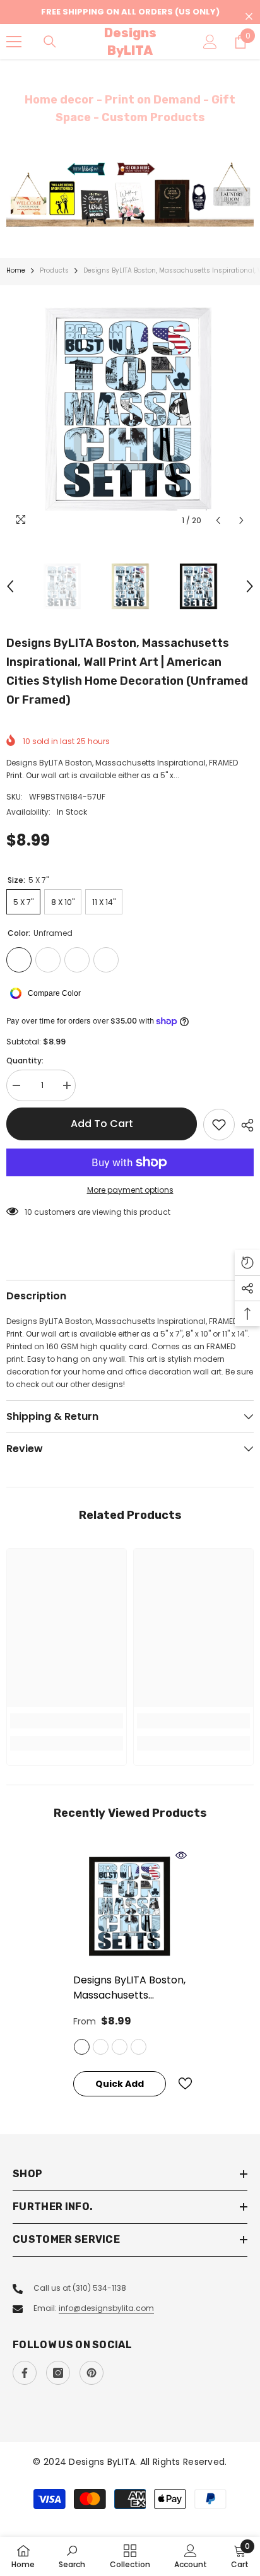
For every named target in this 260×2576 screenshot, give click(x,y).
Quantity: (25, 1061)
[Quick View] (181, 1855)
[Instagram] (58, 2373)
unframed (82, 2047)
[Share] (244, 1125)
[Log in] (210, 42)
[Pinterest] (92, 2373)
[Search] (50, 42)
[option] (130, 194)
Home (16, 270)
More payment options (130, 1190)
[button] (218, 520)
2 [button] (136, 211)
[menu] (14, 42)
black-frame (101, 2047)
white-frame (139, 2047)
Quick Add (120, 2084)
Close (249, 17)
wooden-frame (120, 2047)
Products (54, 270)
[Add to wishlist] (219, 1125)
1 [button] (124, 211)
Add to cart (102, 1124)
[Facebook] (25, 2373)
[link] (67, 1721)
